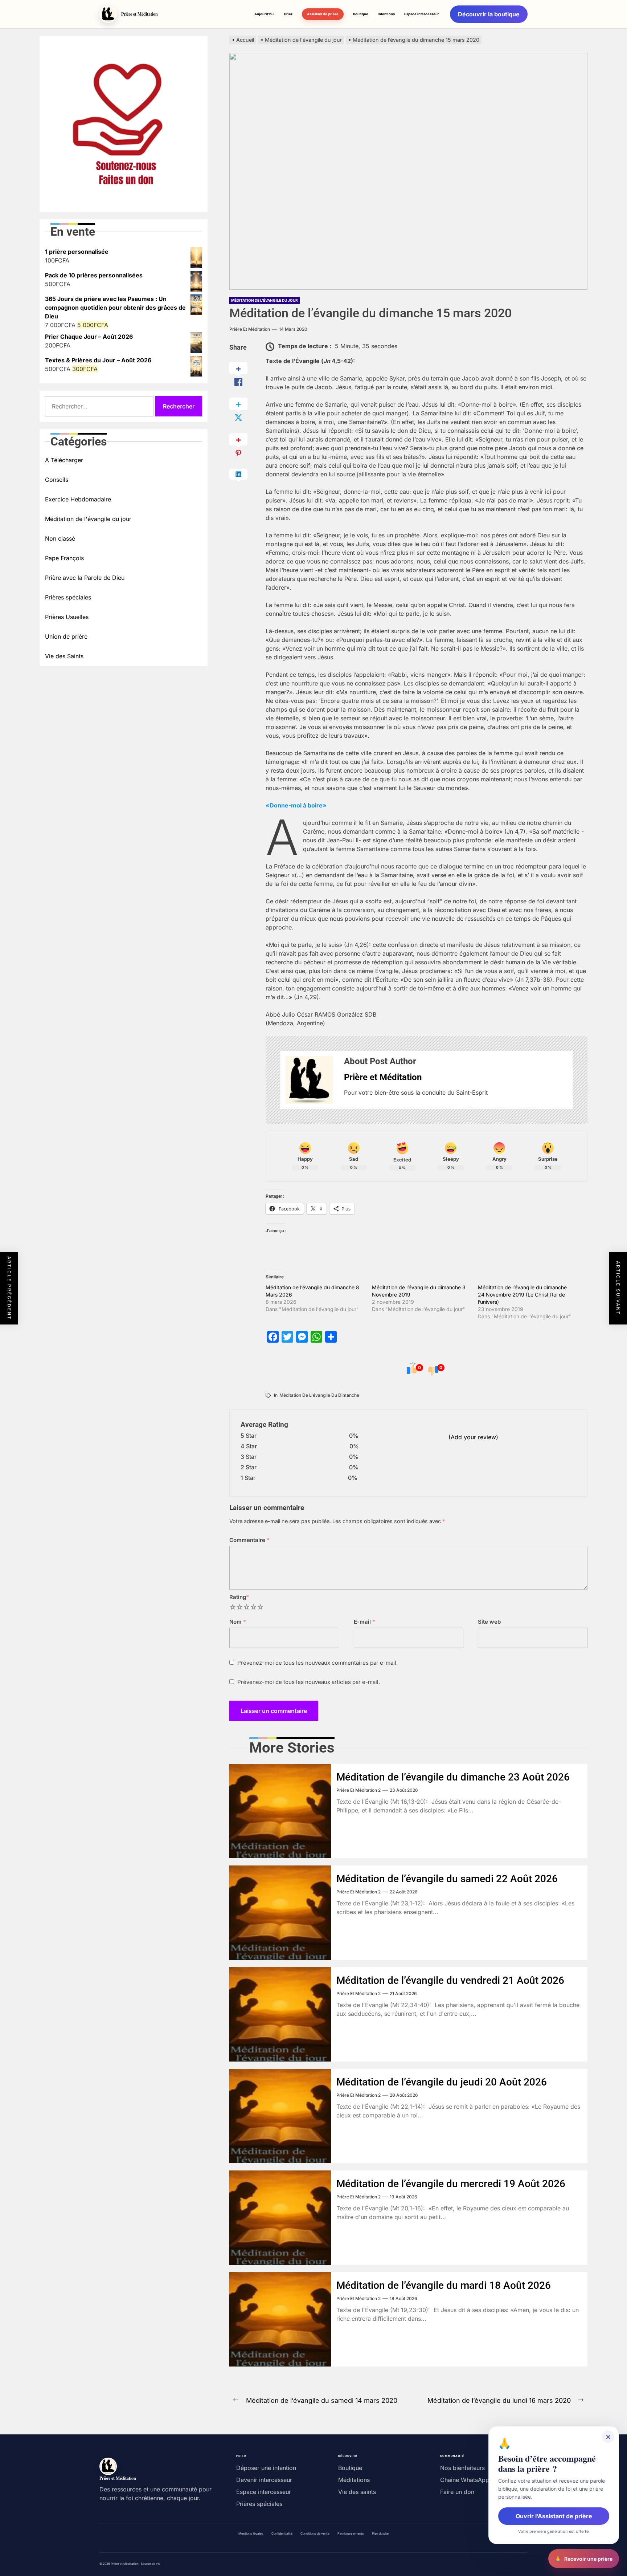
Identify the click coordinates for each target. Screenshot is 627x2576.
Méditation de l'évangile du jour (265, 300)
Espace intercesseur (422, 14)
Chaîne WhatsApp (465, 2480)
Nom (238, 1622)
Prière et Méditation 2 (358, 1790)
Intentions (386, 14)
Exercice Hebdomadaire (78, 499)
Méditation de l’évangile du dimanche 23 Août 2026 (453, 1777)
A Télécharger (64, 460)
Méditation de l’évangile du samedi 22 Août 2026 (447, 1879)
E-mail (364, 1622)
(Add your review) (473, 1437)
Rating (239, 1597)
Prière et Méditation (250, 329)
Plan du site (380, 2534)
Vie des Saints (64, 656)
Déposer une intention (266, 2468)
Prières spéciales (68, 597)
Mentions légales (251, 2534)
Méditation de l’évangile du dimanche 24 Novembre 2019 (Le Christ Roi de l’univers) (522, 1295)
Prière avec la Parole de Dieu (85, 578)
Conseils (57, 480)
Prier (288, 14)
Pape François (64, 558)
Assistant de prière (323, 14)
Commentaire (249, 1540)
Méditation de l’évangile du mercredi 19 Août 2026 (451, 2184)
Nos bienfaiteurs (462, 2468)
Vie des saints (357, 2492)
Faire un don (457, 2492)
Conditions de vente (315, 2534)
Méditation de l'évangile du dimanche (319, 1395)
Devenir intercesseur (264, 2480)
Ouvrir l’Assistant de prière (554, 2516)
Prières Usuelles (67, 617)
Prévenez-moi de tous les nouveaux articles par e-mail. (309, 1682)
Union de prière (66, 636)
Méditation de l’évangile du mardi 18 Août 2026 (444, 2285)
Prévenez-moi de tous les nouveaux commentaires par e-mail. (317, 1663)
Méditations (354, 2480)
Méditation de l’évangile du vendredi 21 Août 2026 (450, 1980)
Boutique (361, 14)
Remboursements (351, 2534)
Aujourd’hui (265, 14)
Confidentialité (282, 2534)
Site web (489, 1622)
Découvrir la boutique (489, 14)
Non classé (60, 538)
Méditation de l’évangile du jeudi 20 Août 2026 (442, 2082)
